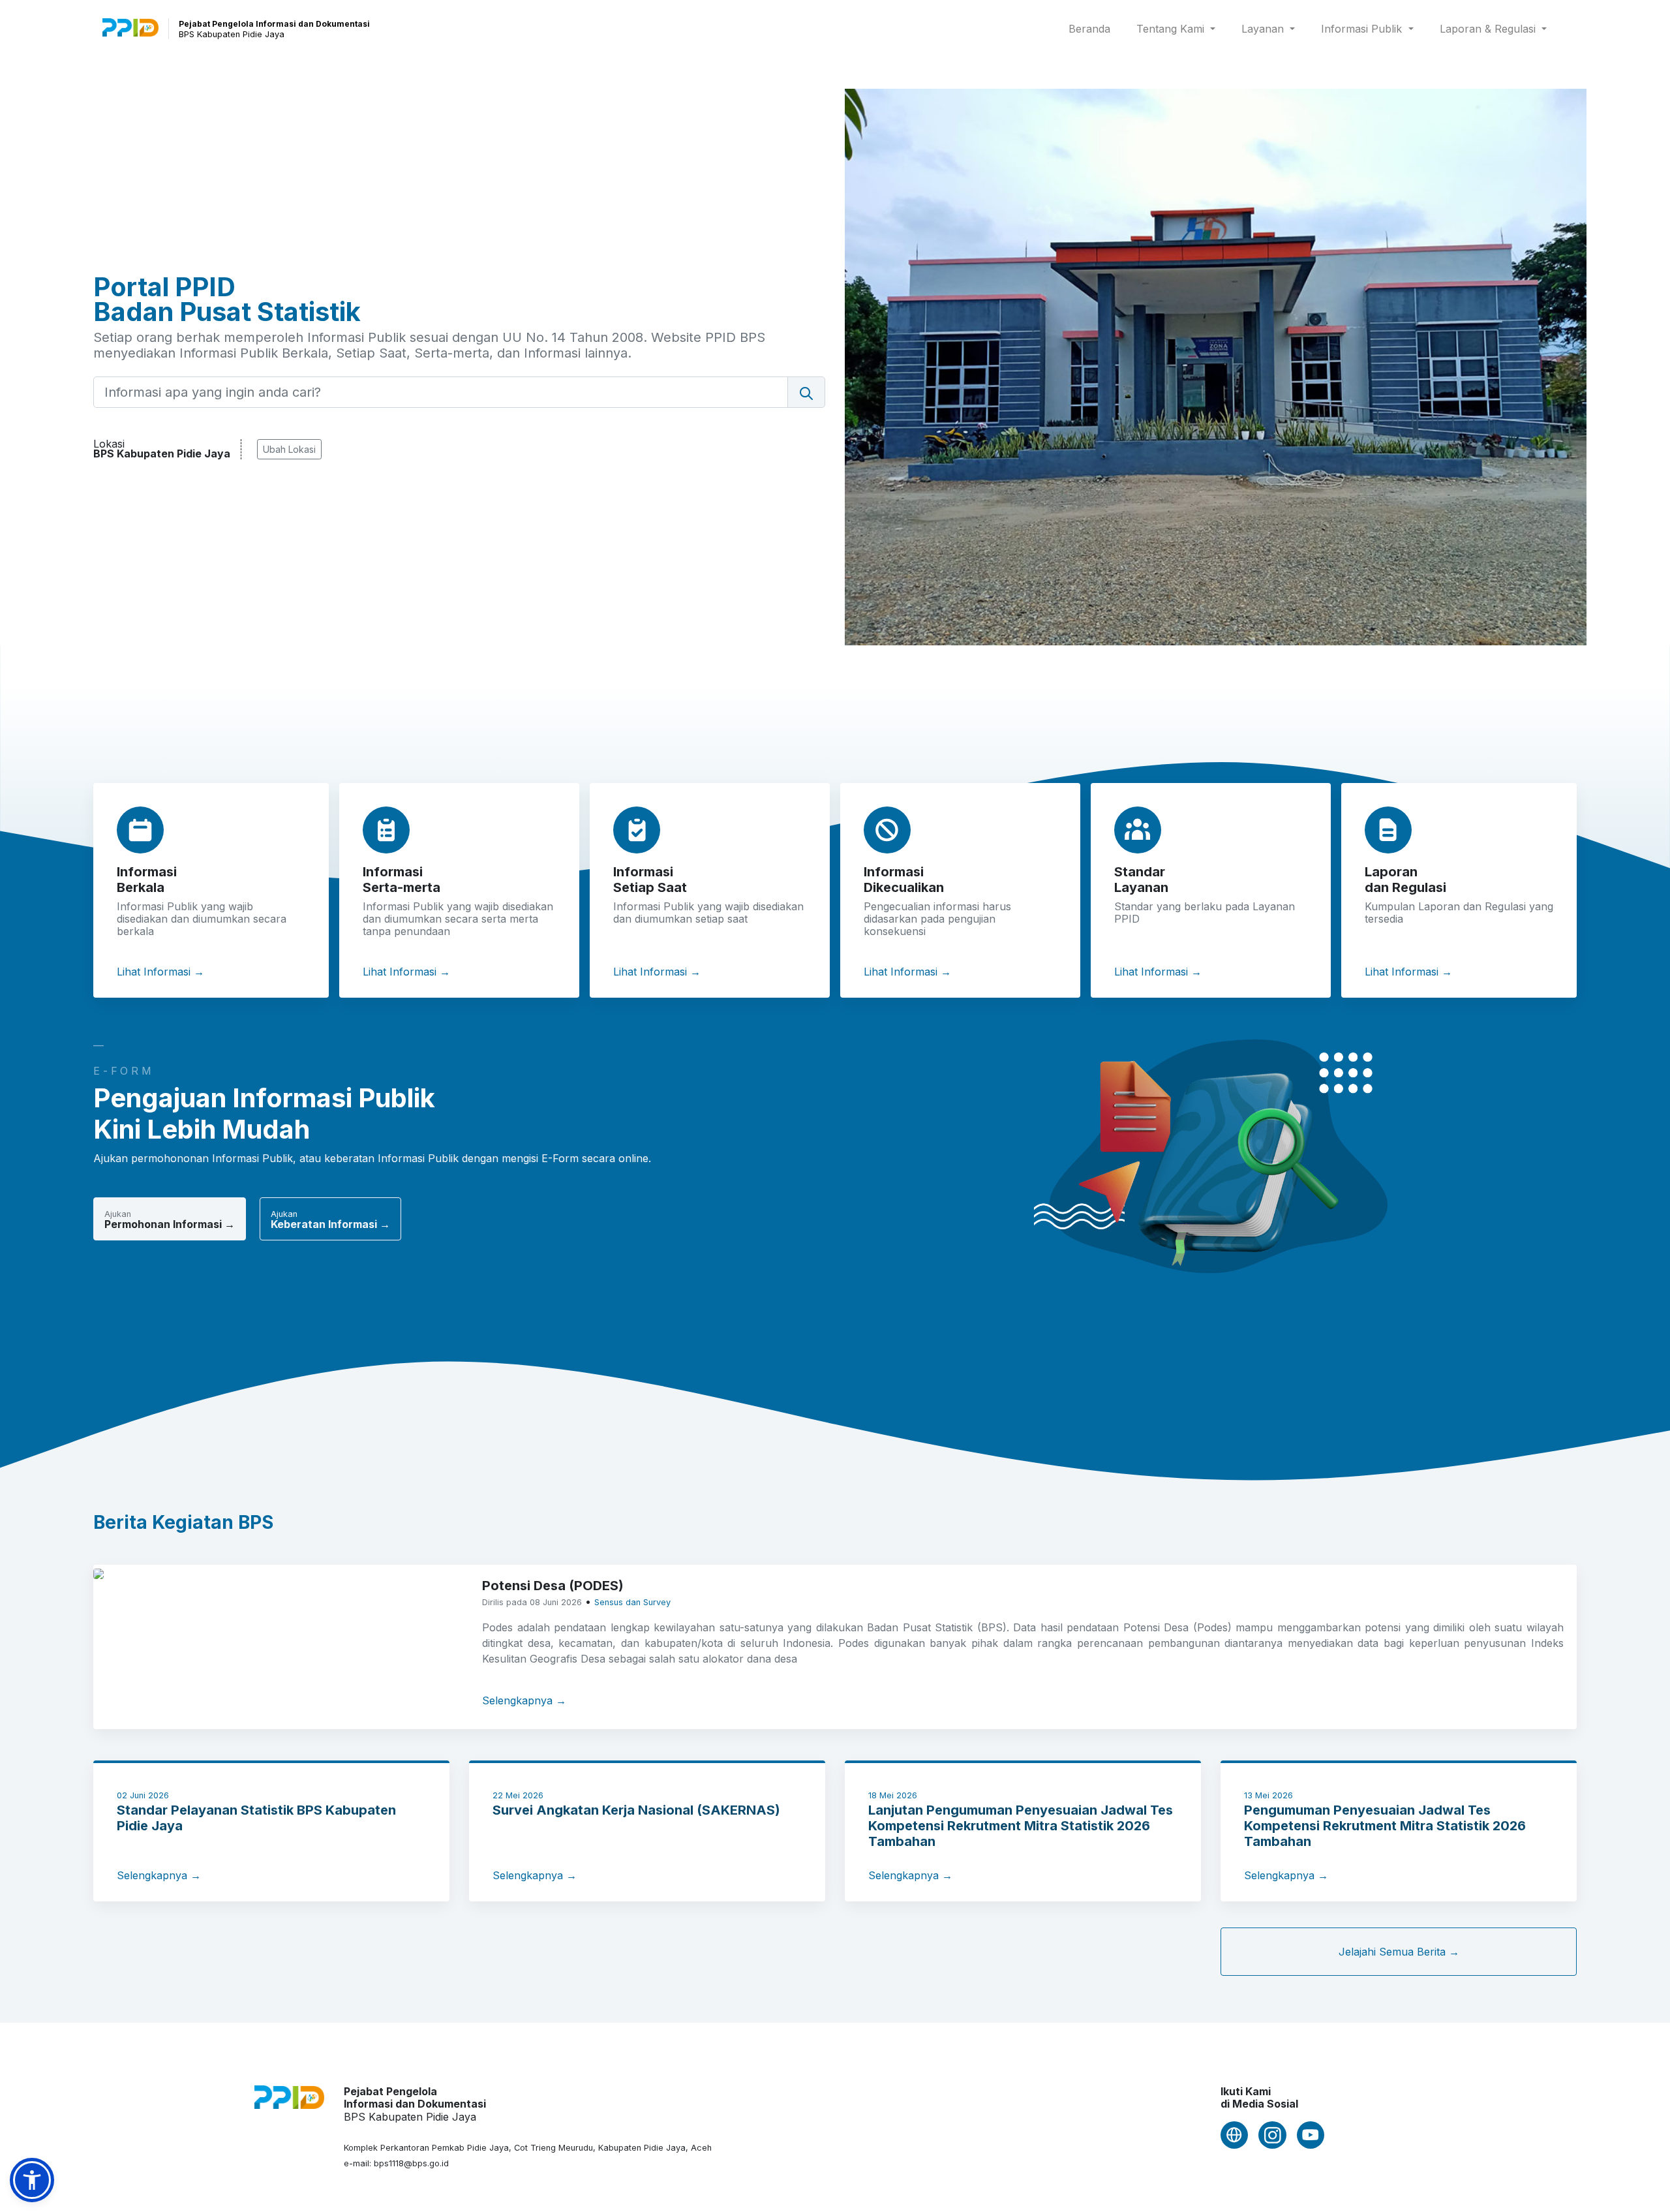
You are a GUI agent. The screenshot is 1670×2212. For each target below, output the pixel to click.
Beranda (1092, 28)
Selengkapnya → (524, 1700)
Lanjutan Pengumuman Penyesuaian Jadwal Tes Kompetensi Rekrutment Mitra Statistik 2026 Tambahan (1021, 1826)
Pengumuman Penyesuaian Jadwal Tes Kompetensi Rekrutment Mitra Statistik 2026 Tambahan (1385, 1826)
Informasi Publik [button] (1363, 29)
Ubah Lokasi (289, 449)
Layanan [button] (1264, 29)
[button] (32, 2180)
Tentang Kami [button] (1172, 29)
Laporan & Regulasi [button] (1489, 29)
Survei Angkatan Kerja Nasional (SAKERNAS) (636, 1810)
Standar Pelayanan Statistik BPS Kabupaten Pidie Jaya (256, 1818)
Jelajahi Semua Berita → (1399, 1952)
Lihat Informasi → (160, 972)
